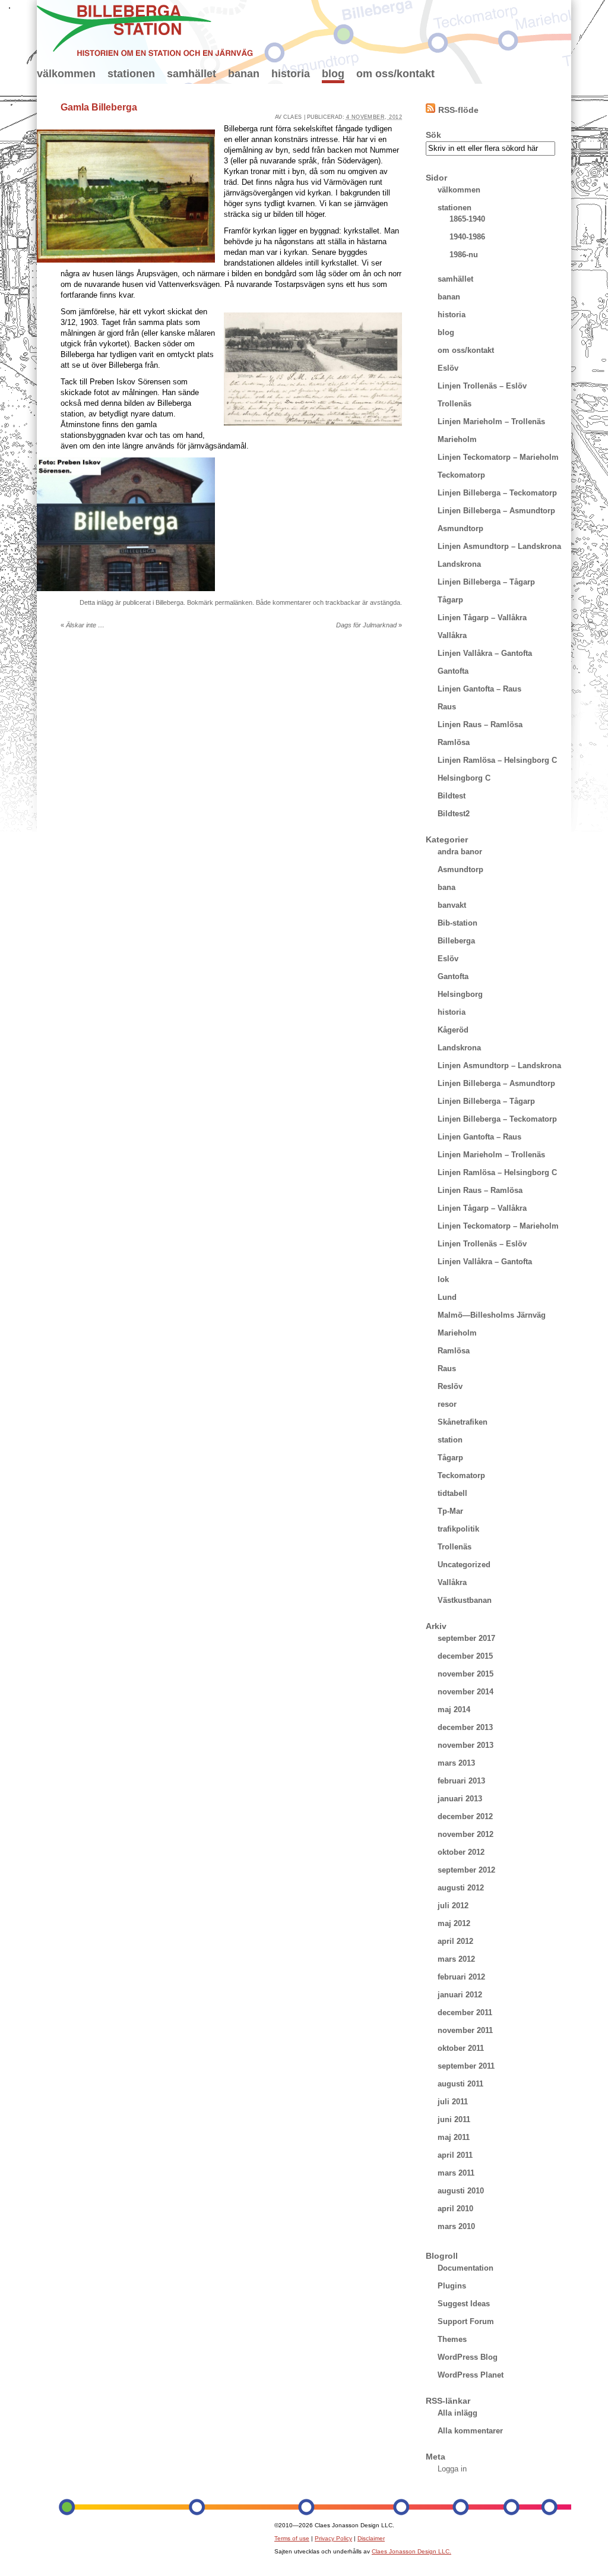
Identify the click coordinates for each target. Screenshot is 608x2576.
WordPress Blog (468, 2357)
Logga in (452, 2469)
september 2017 (466, 1638)
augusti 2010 (461, 2191)
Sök (433, 135)
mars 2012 (456, 1959)
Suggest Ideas (464, 2304)
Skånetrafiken (463, 1422)
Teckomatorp (461, 475)
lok (443, 1279)
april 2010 (455, 2209)
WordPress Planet (471, 2375)
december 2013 (465, 1727)
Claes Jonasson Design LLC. (411, 2551)
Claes (293, 117)
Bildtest (452, 796)
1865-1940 (467, 219)
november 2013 (465, 1745)
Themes (452, 2339)
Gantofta (453, 671)
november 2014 (465, 1692)
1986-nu (464, 255)
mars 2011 (456, 2173)
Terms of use (292, 2538)
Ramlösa (454, 742)
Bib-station (457, 923)
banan (244, 74)
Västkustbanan (465, 1600)
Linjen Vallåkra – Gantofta (485, 653)
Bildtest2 (454, 814)
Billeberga (170, 602)
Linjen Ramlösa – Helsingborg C (497, 760)
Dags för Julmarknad (369, 625)
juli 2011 (453, 2102)
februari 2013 (461, 1781)
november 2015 (465, 1674)
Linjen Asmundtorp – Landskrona (499, 546)
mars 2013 (456, 1763)
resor (447, 1404)
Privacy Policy (333, 2538)
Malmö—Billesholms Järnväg (492, 1315)
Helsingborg (460, 994)
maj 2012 (454, 1923)
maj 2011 (454, 2137)
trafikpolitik (458, 1529)
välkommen (66, 74)
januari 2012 (460, 1995)
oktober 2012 (461, 1852)
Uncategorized (464, 1565)
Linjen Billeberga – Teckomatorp (497, 493)
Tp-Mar (450, 1511)
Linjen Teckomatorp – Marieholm (498, 457)
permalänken (234, 602)
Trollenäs (455, 404)
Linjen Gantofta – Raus (479, 689)
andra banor (460, 852)
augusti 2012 (461, 1888)
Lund (447, 1297)
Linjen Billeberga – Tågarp (486, 582)
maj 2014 (454, 1710)
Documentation (465, 2268)
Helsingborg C (464, 778)
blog (333, 74)
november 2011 (465, 2030)
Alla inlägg (457, 2413)
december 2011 (465, 2012)
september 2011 (466, 2066)
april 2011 (455, 2155)
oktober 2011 (461, 2048)
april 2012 (455, 1941)
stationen (131, 74)
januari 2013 (460, 1799)
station (450, 1440)
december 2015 (465, 1656)
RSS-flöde (458, 110)
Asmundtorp (460, 528)
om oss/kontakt (395, 74)
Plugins (452, 2286)
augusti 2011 (460, 2084)
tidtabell (452, 1493)
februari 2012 (461, 1977)
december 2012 (465, 1816)
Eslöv (448, 368)
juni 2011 (454, 2119)
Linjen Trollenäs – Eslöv (482, 386)
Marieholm (457, 439)
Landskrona (459, 564)
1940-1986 (467, 237)
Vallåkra (452, 635)
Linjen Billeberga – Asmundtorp (496, 511)
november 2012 (465, 1834)
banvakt (452, 905)
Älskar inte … (83, 625)
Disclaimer (371, 2538)
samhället (191, 74)
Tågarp (450, 600)
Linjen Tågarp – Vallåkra (482, 618)
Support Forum (466, 2321)
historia (291, 74)
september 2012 (466, 1870)
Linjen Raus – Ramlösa (480, 724)
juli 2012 (453, 1906)
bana (446, 887)
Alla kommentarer (470, 2431)
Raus (447, 707)
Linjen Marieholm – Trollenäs (491, 422)
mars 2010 (456, 2226)
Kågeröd (453, 1030)
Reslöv (450, 1386)
